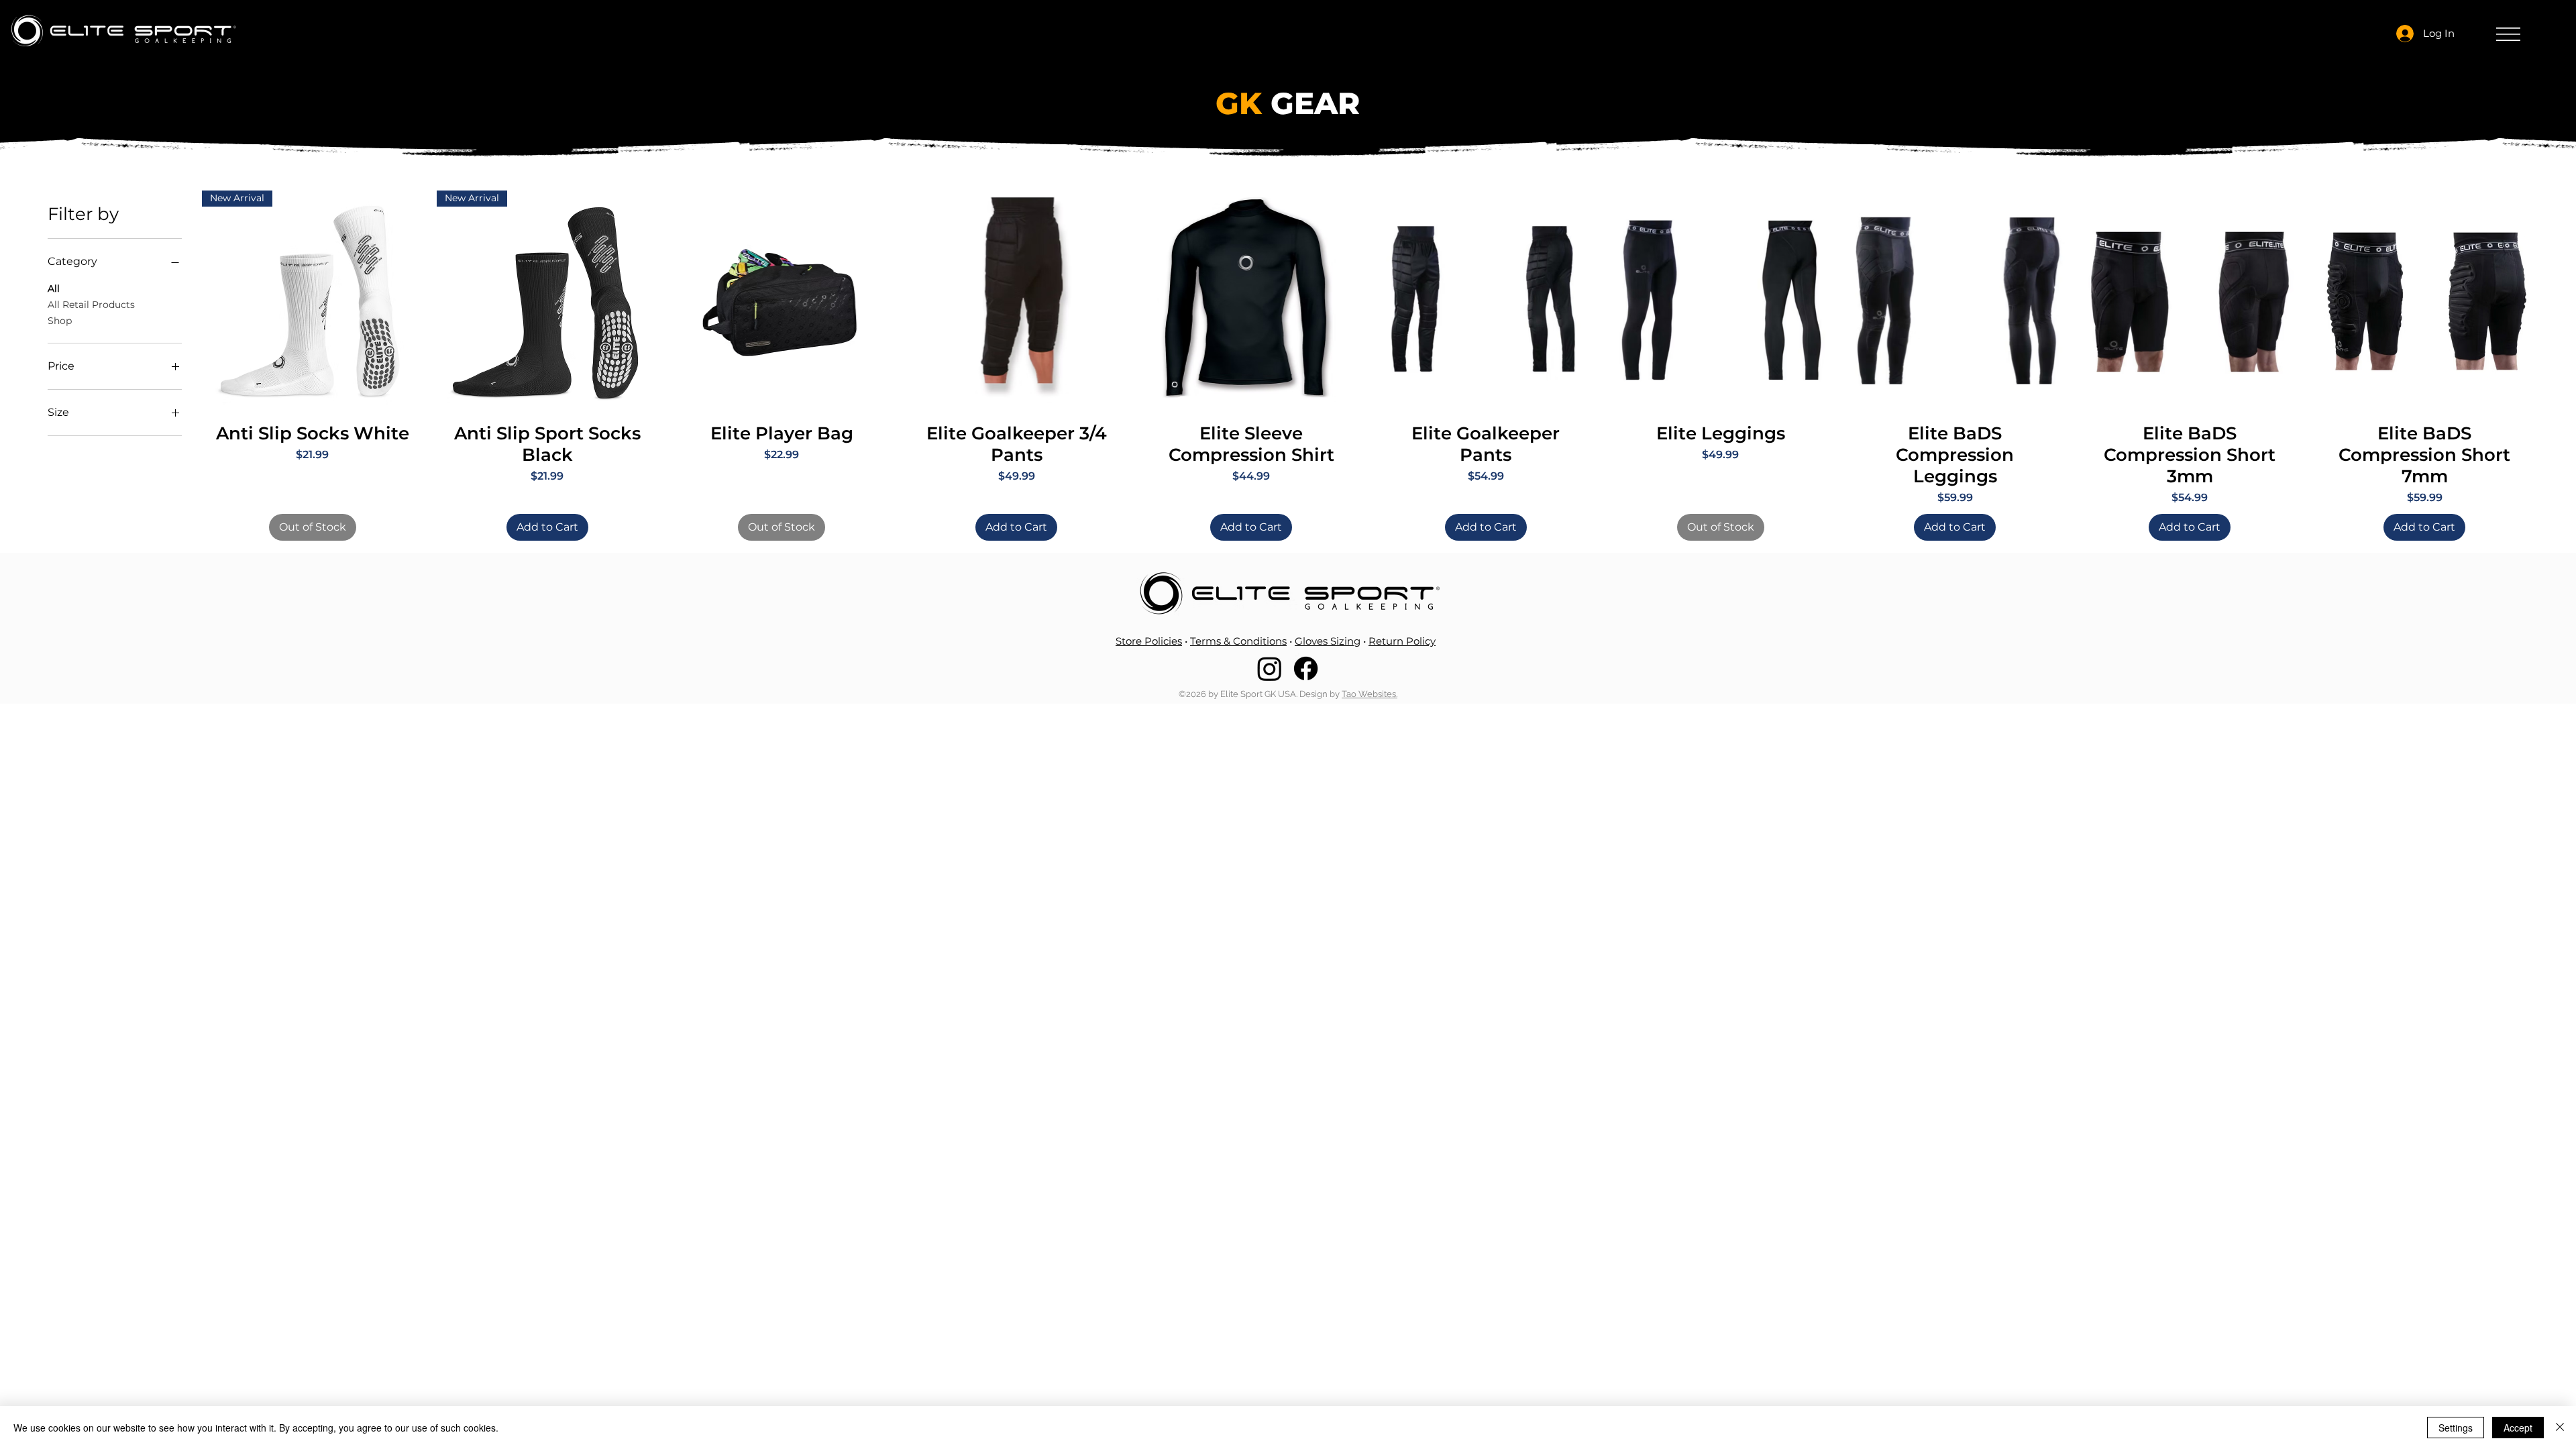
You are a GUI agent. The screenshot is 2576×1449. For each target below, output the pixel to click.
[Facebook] (1306, 668)
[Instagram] (1270, 668)
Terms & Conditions (1238, 641)
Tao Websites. (1370, 694)
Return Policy (1402, 641)
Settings (2456, 1428)
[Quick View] (782, 301)
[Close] (2560, 1428)
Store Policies (1149, 641)
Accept (2518, 1428)
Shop (60, 321)
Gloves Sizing (1328, 641)
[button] (2508, 34)
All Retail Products (91, 305)
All (54, 288)
